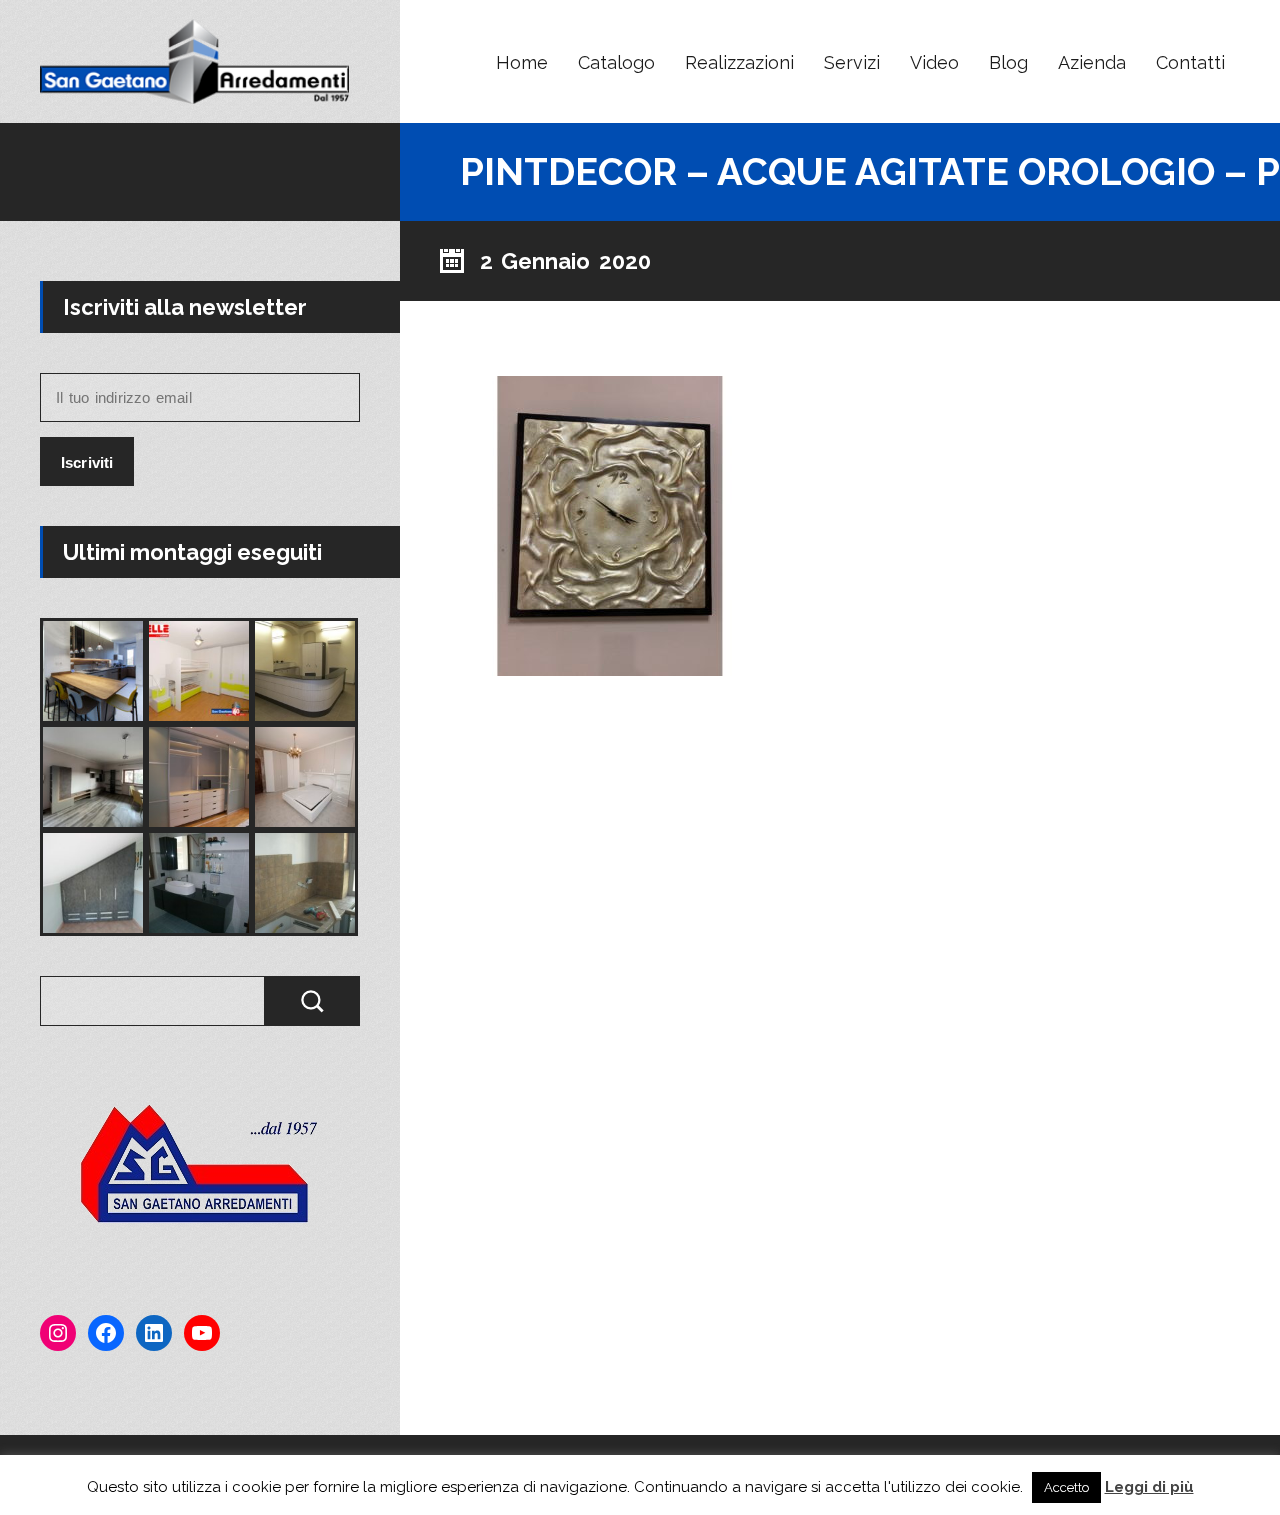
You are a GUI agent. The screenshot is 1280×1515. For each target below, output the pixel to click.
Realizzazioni (739, 62)
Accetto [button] (1066, 1487)
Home (522, 62)
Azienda (1092, 62)
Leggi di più (1149, 1487)
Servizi (852, 62)
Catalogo (616, 62)
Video (934, 62)
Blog (1008, 62)
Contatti (1190, 62)
